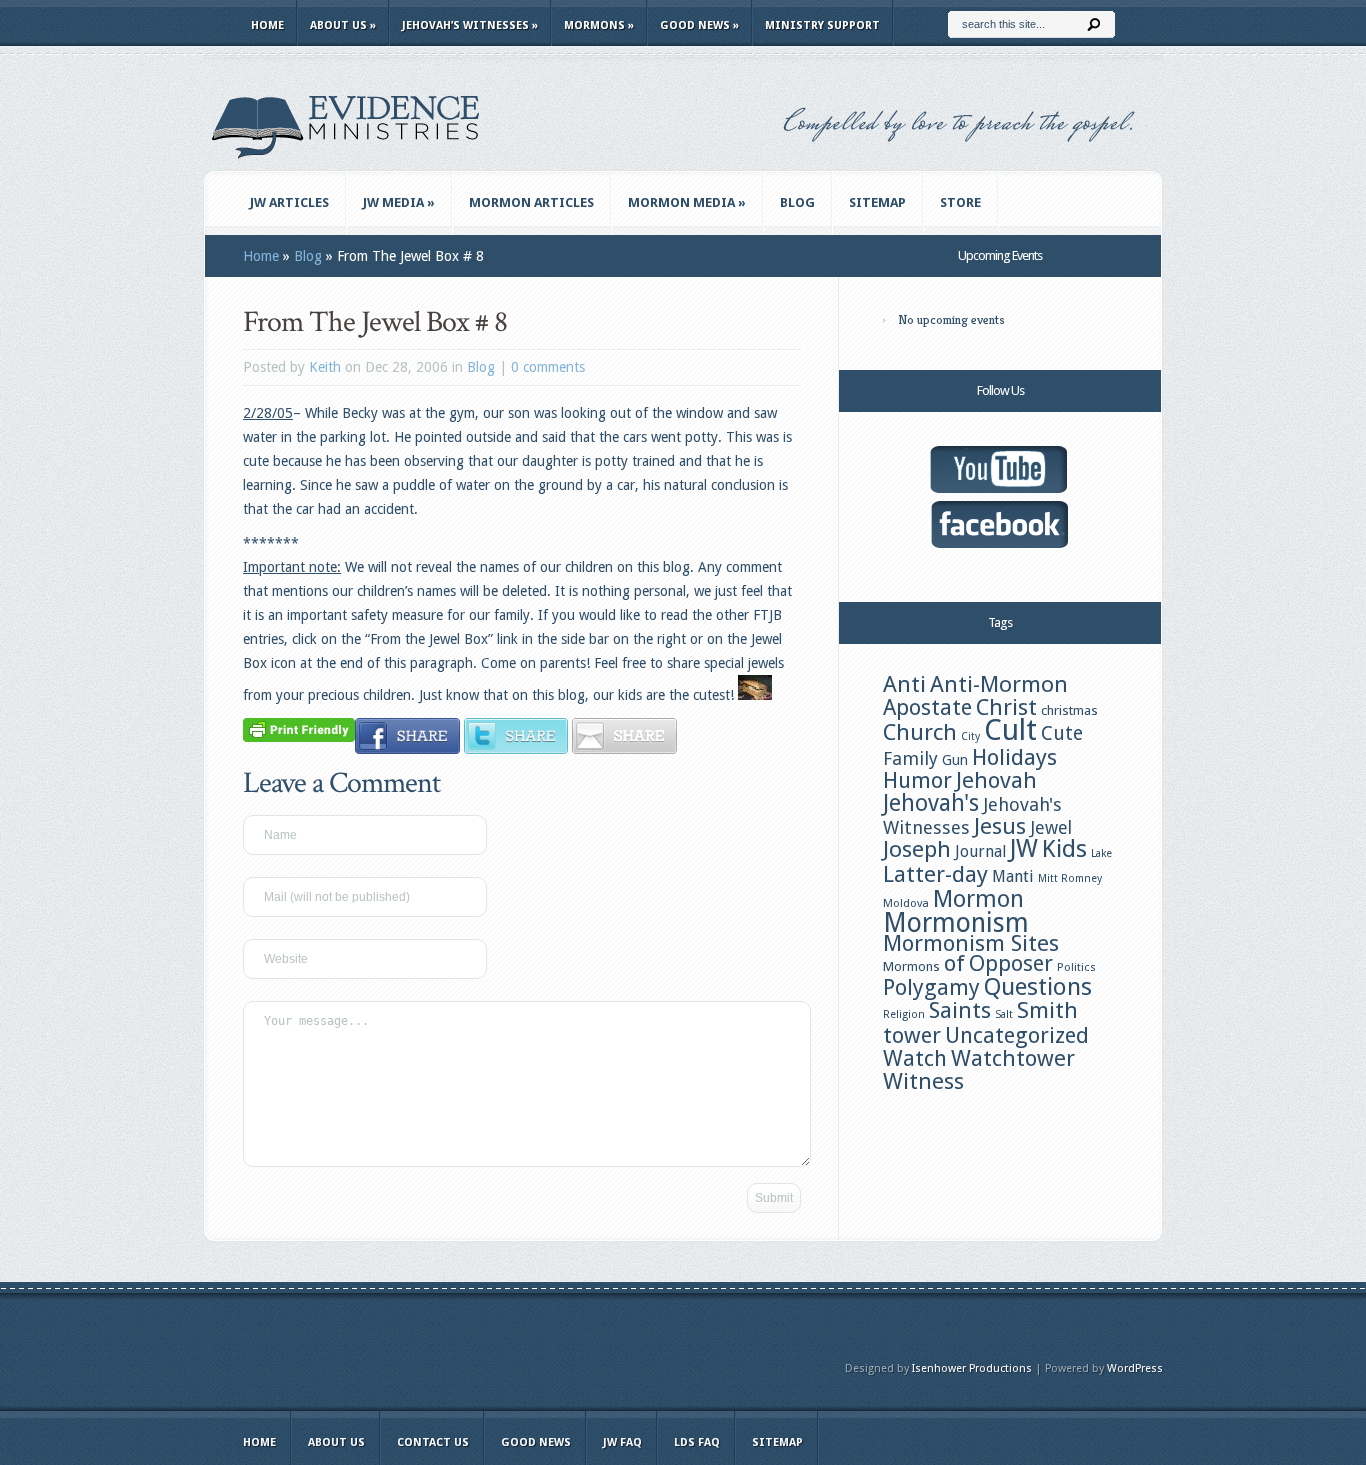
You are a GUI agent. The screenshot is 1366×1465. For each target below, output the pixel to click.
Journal (980, 851)
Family (910, 758)
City (970, 736)
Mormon (978, 899)
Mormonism (956, 922)
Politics (1076, 967)
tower (912, 1035)
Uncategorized (1017, 1035)
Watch (915, 1058)
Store (960, 202)
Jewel (1051, 828)
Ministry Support (822, 25)
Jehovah (996, 780)
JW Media (399, 202)
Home (267, 25)
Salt (1004, 1014)
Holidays (1014, 757)
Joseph (917, 849)
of (954, 963)
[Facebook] (407, 749)
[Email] (624, 749)
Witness (923, 1081)
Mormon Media (687, 202)
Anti (904, 684)
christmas (1069, 710)
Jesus (1000, 826)
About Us (343, 25)
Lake (1101, 853)
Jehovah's (931, 803)
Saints (960, 1010)
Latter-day (935, 874)
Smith (1047, 1010)
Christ (1006, 707)
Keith (325, 367)
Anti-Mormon (999, 684)
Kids (1064, 849)
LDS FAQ (697, 1442)
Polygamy (931, 987)
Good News (699, 25)
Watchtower (1013, 1058)
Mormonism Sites (971, 943)
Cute (1062, 733)
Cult (1010, 730)
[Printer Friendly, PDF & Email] (299, 729)
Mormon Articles (531, 202)
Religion (904, 1014)
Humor (917, 780)
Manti (1013, 876)
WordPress (1135, 1368)
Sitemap (877, 202)
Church (920, 732)
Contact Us (433, 1442)
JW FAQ (622, 1442)
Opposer (1011, 963)
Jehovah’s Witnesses (470, 25)
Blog (797, 202)
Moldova (906, 903)
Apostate (927, 707)
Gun (955, 760)
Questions (1038, 987)
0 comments (548, 367)
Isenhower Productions (972, 1368)
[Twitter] (516, 749)
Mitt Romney (1070, 878)
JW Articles (289, 202)
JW (1024, 848)
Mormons (599, 25)
